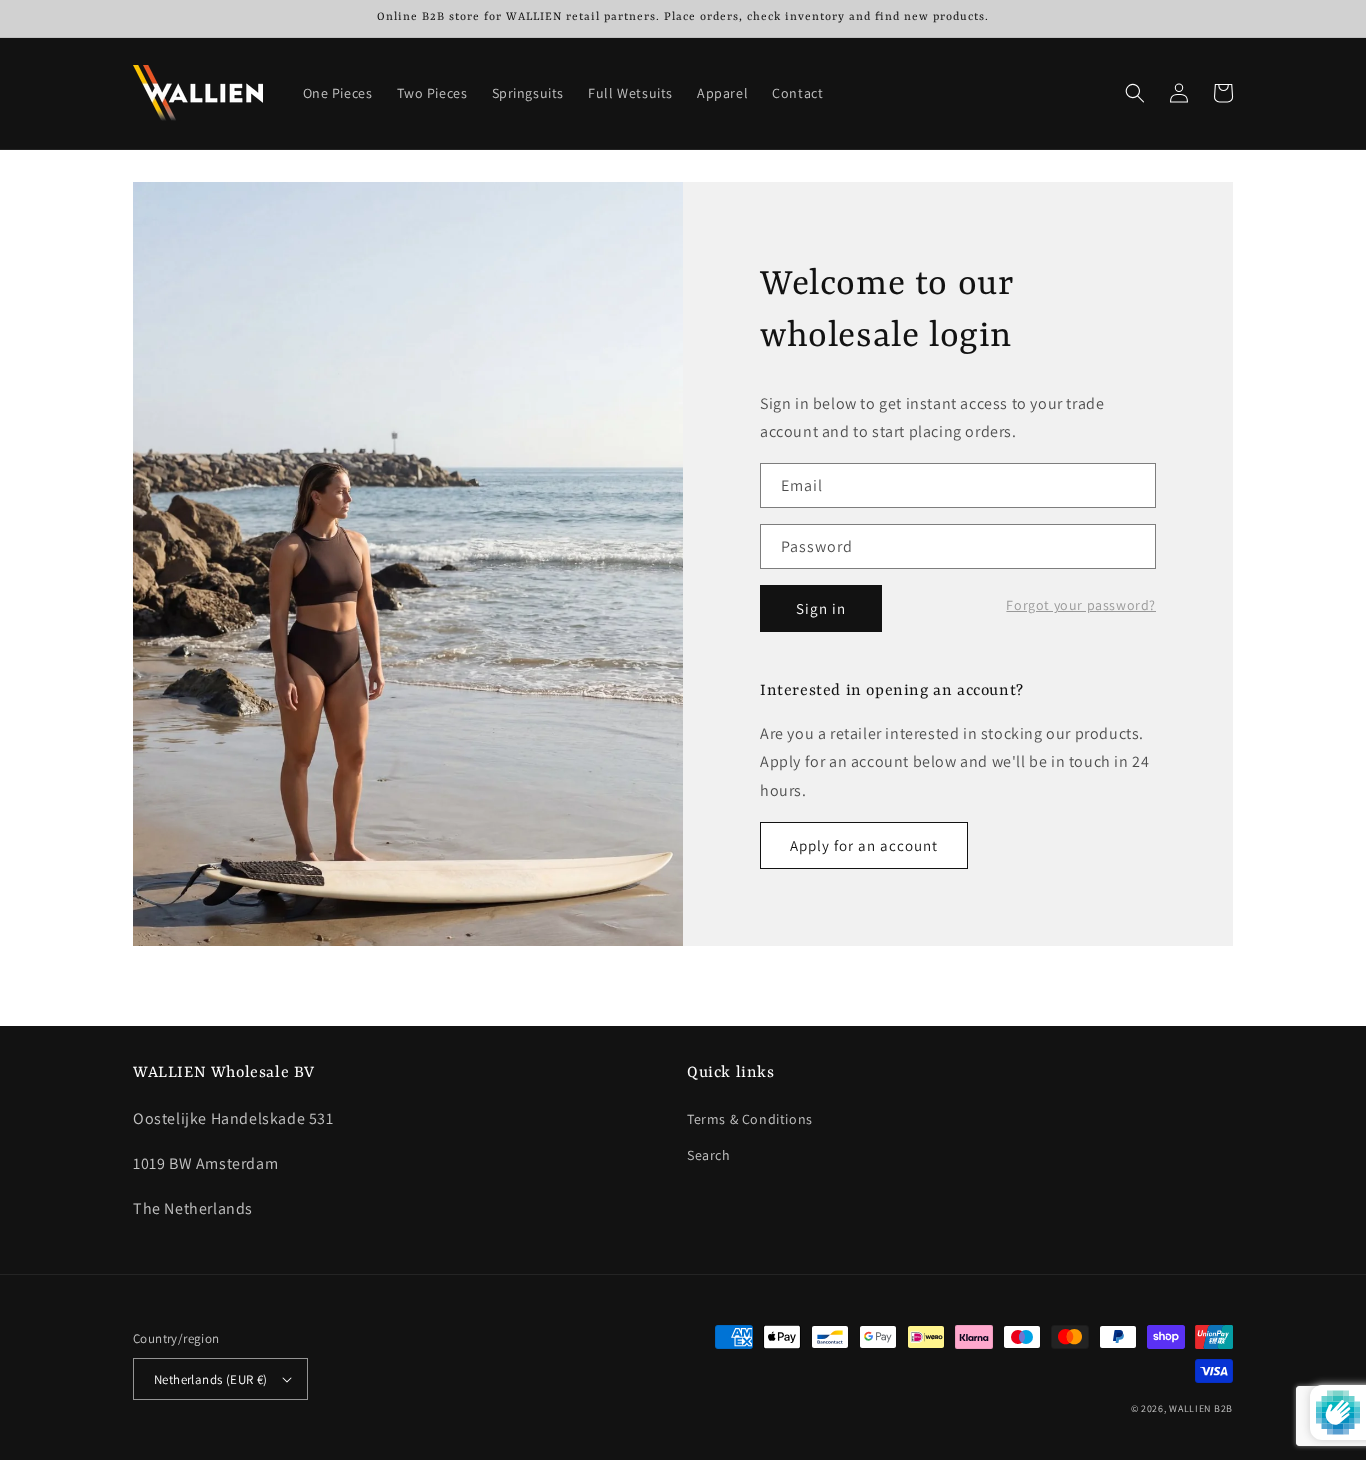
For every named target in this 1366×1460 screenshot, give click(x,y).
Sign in (821, 608)
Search (709, 1155)
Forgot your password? (1081, 605)
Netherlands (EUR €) (211, 1379)
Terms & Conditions (750, 1119)
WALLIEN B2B (1201, 1408)
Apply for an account (864, 845)
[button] (1135, 93)
